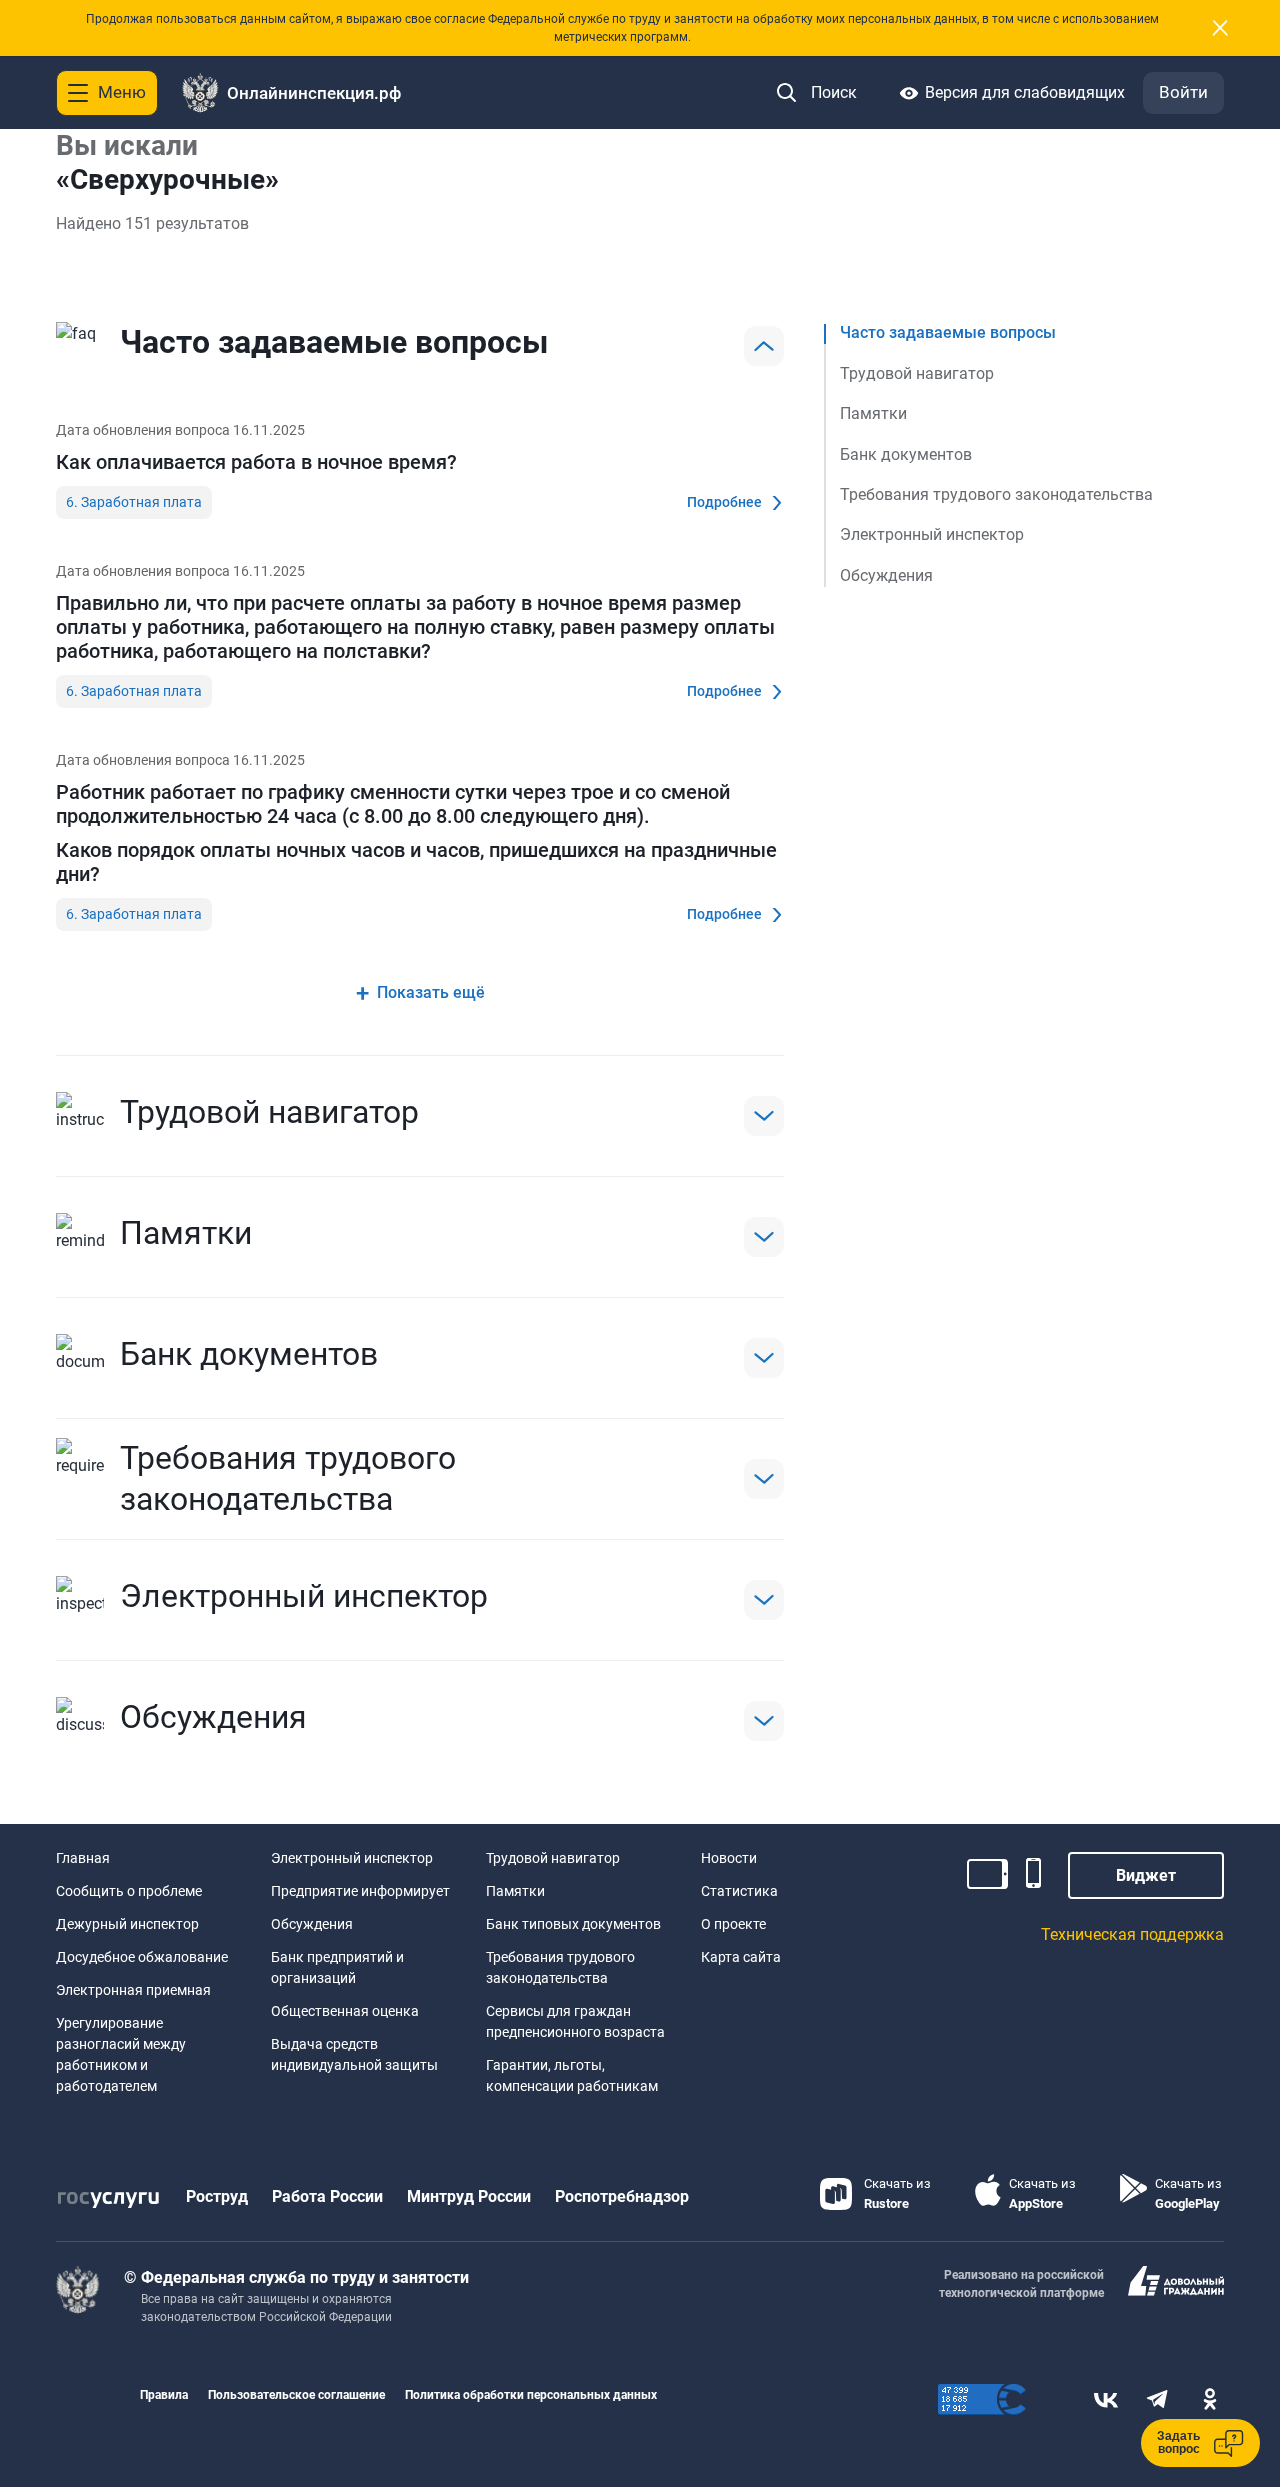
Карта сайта (741, 1957)
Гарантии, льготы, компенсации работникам (572, 2075)
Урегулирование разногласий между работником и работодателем (121, 2054)
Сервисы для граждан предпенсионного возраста (575, 2021)
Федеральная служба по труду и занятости (305, 2277)
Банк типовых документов (573, 1924)
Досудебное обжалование (142, 1957)
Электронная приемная (133, 1990)
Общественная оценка (345, 2011)
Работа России (327, 2196)
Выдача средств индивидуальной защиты (354, 2054)
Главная (83, 1858)
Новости (729, 1858)
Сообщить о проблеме (129, 1891)
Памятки (873, 413)
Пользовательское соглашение (296, 2395)
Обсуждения (886, 575)
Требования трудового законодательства (996, 494)
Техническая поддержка (1132, 1934)
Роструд (217, 2196)
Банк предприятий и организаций (337, 1967)
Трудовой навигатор (917, 373)
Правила (164, 2395)
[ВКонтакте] (1106, 2399)
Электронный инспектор (932, 534)
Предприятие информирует (360, 1891)
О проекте (733, 1924)
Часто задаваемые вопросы (948, 332)
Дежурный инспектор (127, 1924)
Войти (1183, 92)
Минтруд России (469, 2196)
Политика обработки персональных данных (531, 2395)
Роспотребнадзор (622, 2196)
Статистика (739, 1891)
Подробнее (724, 502)
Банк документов (906, 453)
